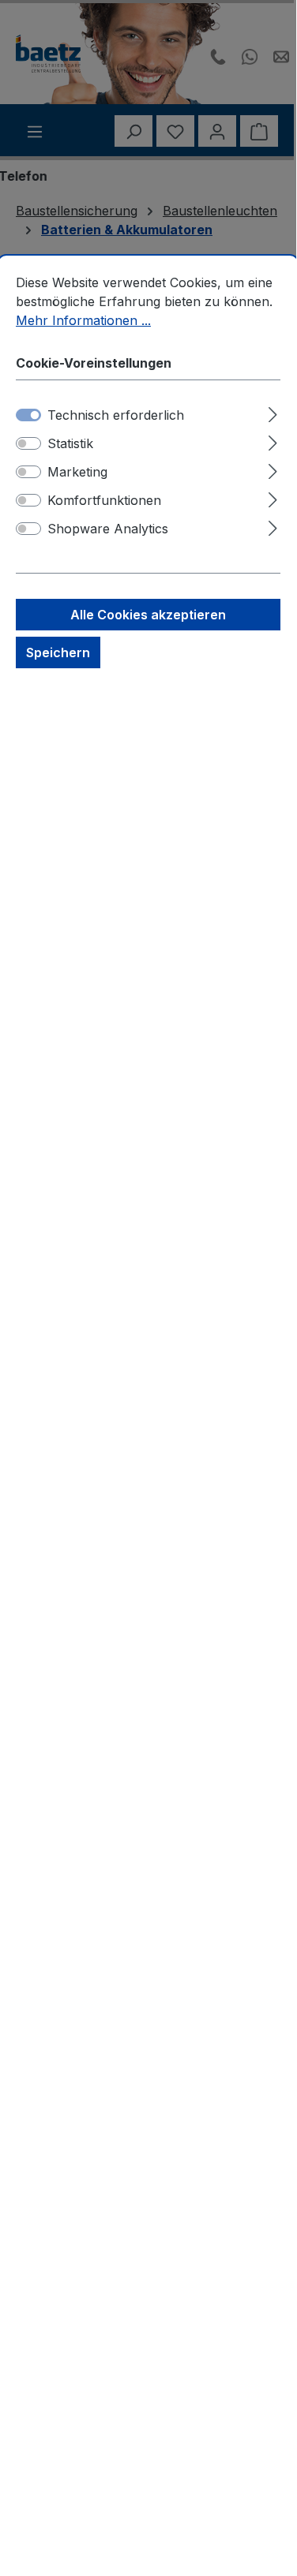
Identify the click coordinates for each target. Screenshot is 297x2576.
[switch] (28, 443)
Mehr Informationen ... (83, 320)
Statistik (70, 443)
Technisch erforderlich (116, 415)
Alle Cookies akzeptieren (148, 615)
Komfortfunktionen (104, 500)
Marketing (77, 472)
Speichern (58, 652)
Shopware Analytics (108, 529)
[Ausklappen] (273, 412)
